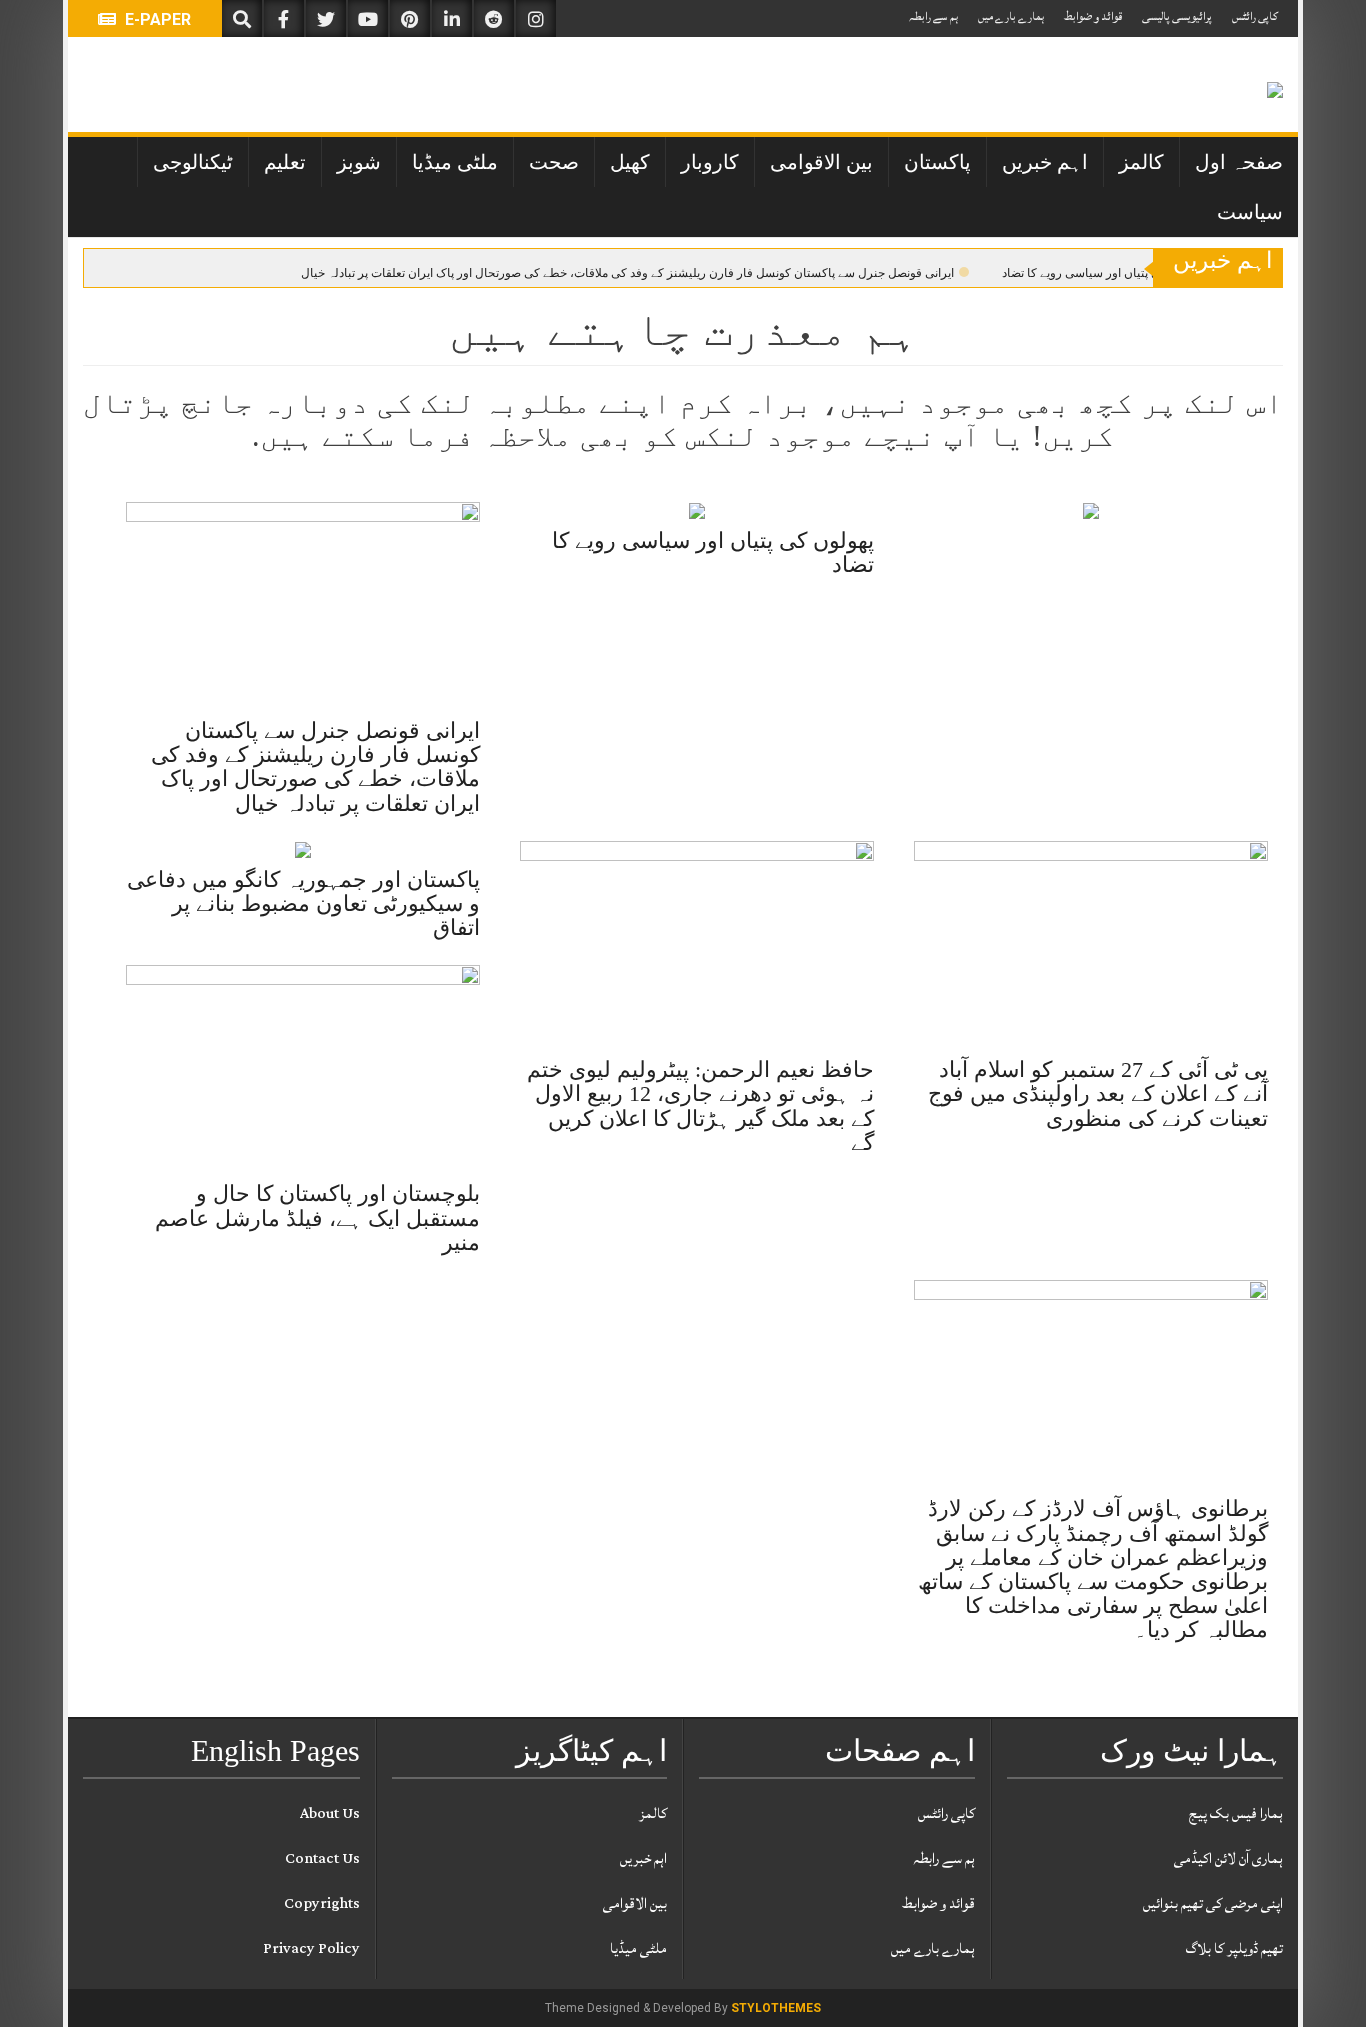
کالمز (1141, 162)
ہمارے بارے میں (1011, 16)
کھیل (630, 162)
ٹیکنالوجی (193, 162)
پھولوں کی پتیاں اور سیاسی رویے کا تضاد (1103, 273)
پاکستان (937, 162)
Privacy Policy (311, 1948)
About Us (330, 1813)
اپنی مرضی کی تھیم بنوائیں (1213, 1903)
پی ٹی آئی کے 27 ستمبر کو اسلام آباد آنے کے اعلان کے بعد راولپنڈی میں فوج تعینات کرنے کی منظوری (1098, 1093)
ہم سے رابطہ (933, 16)
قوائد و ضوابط (1093, 16)
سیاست (1250, 212)
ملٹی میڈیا (455, 162)
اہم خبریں (1045, 162)
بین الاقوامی (821, 162)
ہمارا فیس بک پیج (1236, 1813)
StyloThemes (776, 2008)
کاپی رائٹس (1255, 16)
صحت (554, 162)
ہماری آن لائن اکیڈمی (1228, 1858)
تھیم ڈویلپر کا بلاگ (1234, 1948)
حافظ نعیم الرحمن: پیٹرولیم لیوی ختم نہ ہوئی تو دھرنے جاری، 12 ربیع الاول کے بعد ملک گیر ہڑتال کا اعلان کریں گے (700, 1106)
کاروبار (710, 162)
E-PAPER (156, 19)
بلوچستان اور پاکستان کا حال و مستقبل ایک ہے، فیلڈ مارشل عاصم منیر (317, 1217)
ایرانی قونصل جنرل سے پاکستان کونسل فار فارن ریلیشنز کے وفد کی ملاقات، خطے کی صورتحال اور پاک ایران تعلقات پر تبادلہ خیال (627, 273)
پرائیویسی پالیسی (1177, 16)
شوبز (359, 162)
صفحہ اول (1239, 162)
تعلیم (285, 162)
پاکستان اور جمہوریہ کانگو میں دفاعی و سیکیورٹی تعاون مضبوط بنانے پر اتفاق (303, 903)
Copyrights (322, 1903)
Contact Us (322, 1858)
